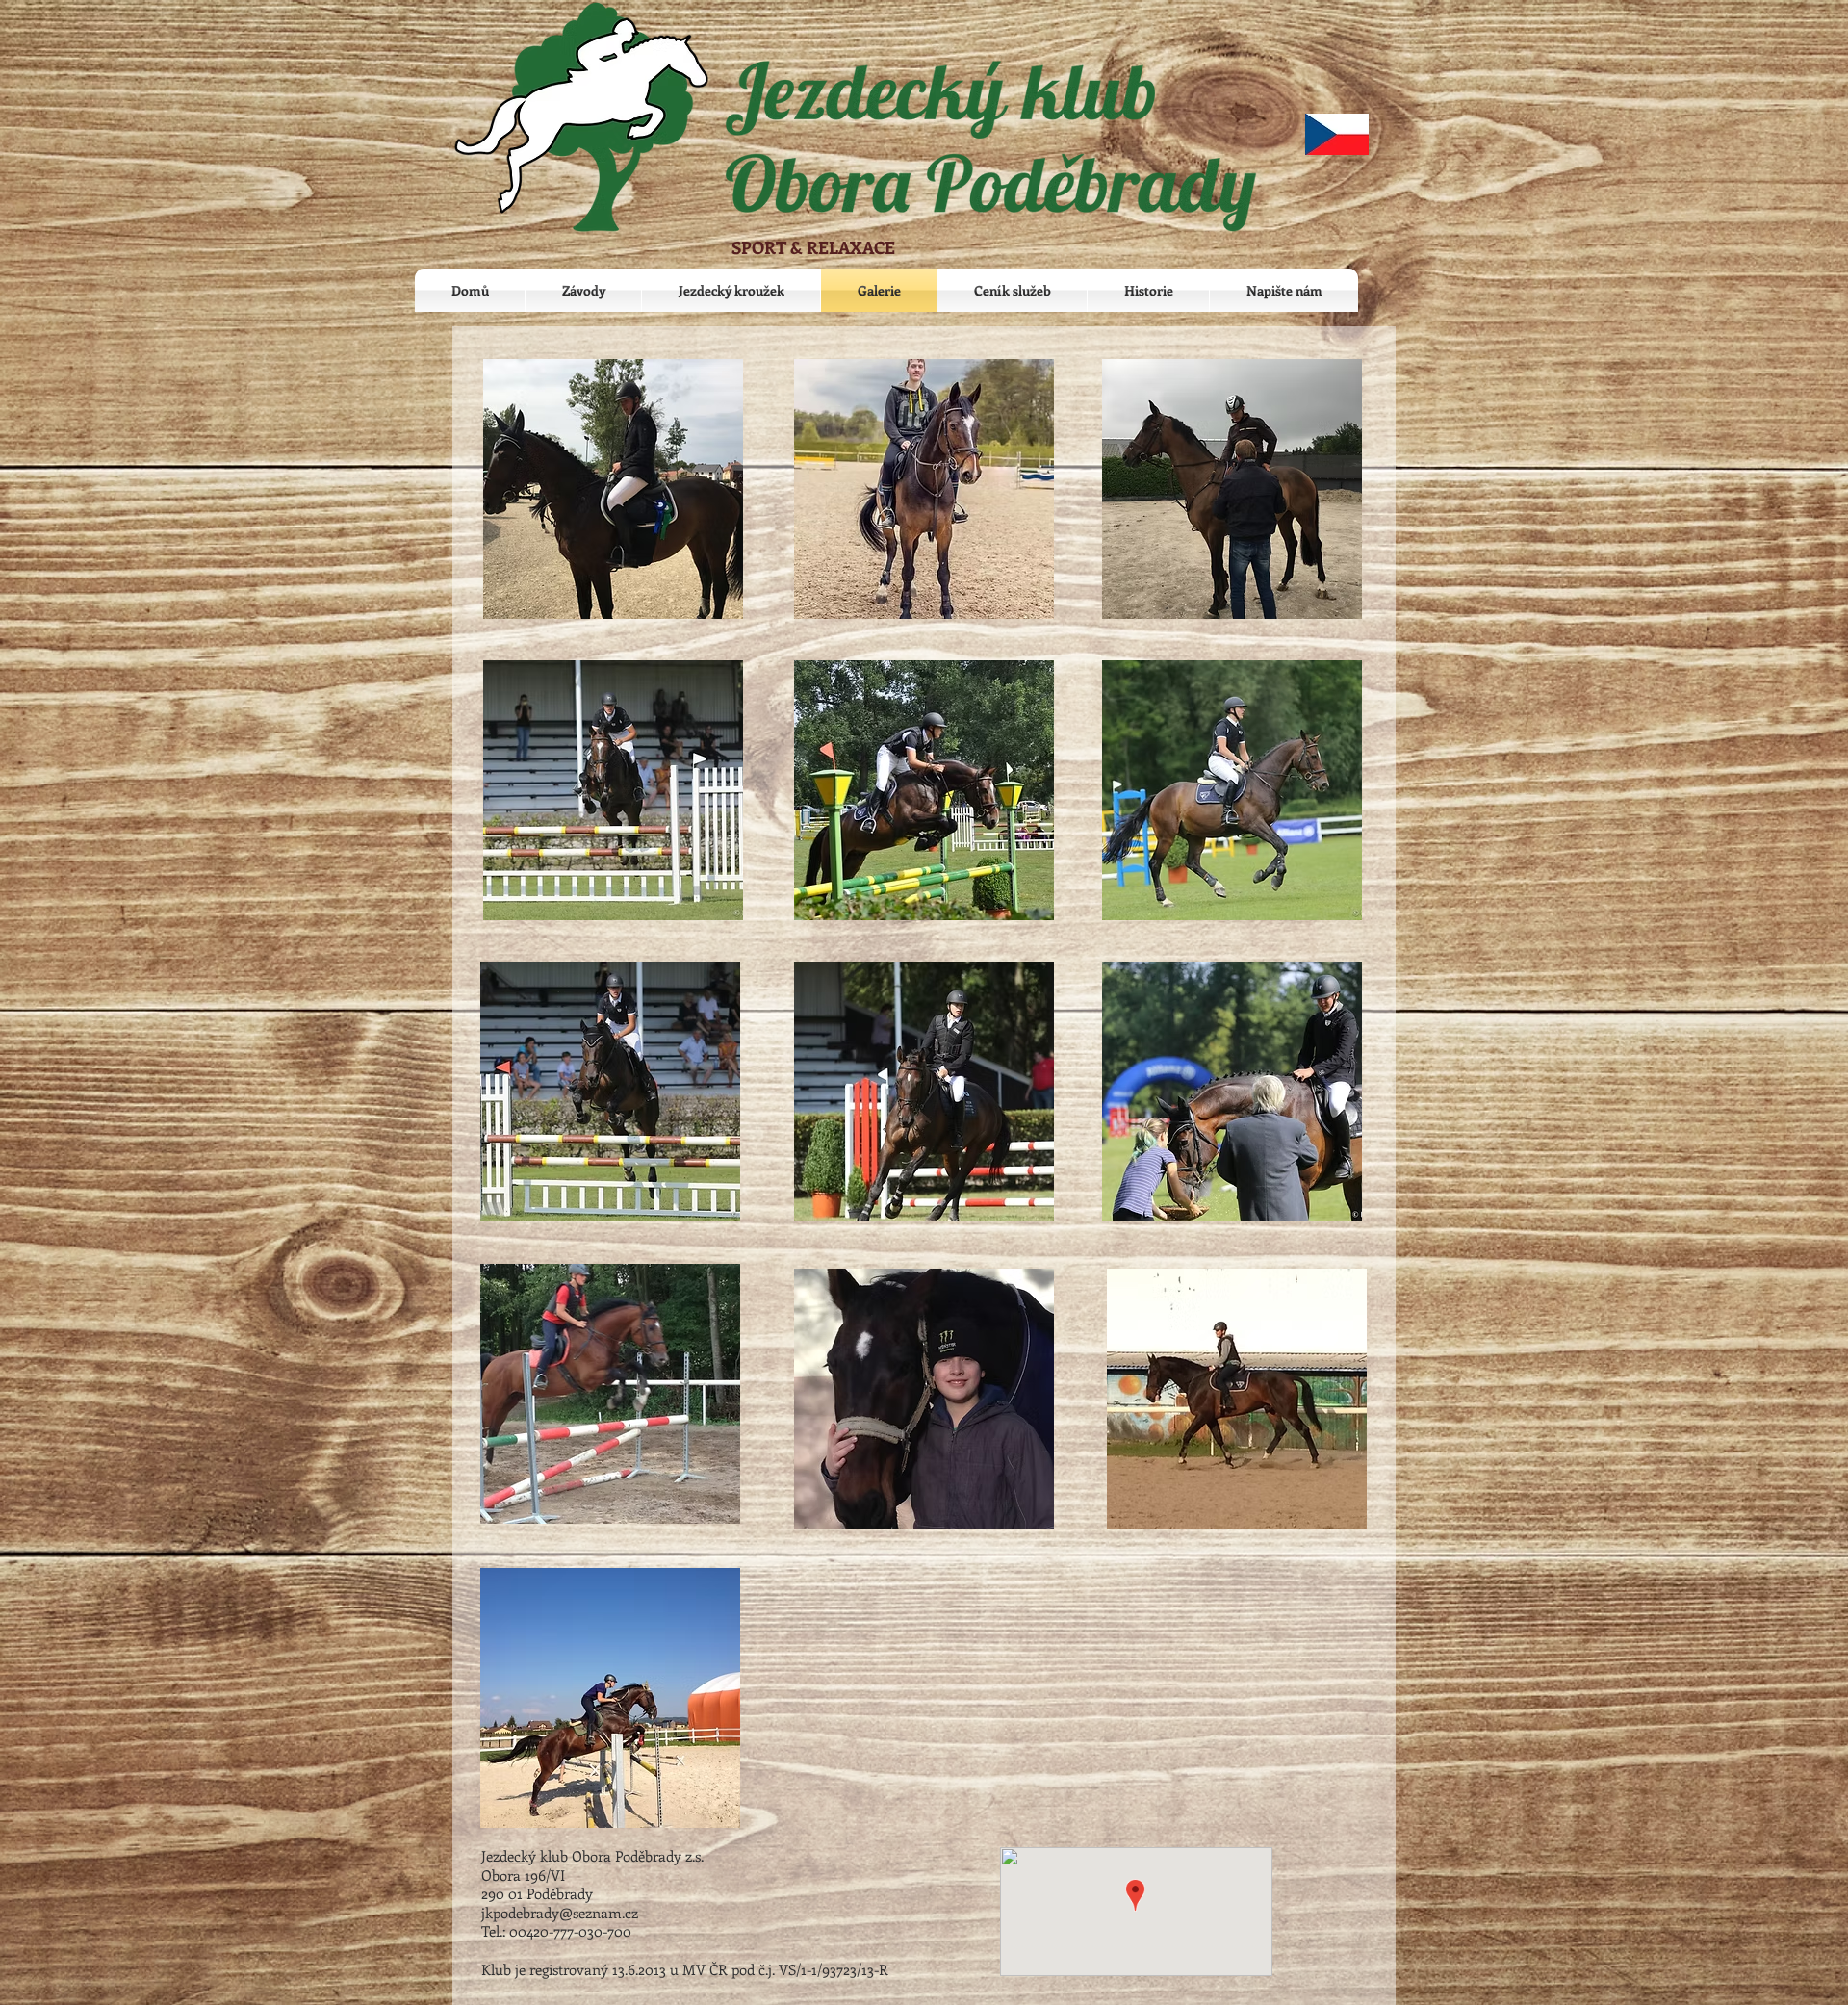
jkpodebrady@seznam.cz (560, 1913)
